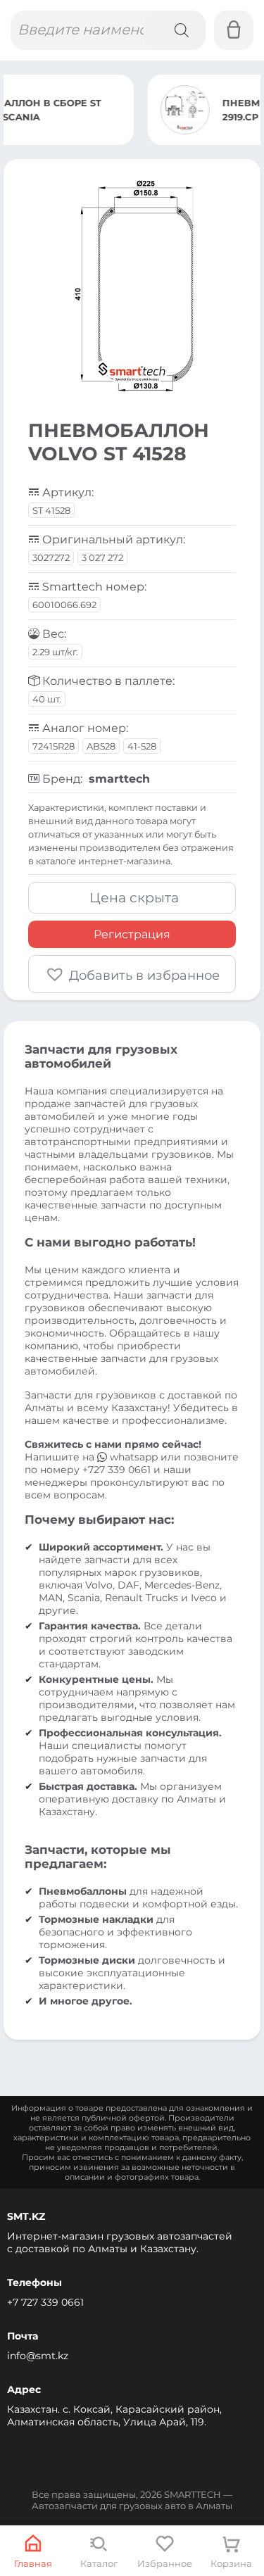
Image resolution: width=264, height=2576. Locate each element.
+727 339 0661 (117, 1470)
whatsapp (134, 1457)
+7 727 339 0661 (45, 2302)
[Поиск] (175, 30)
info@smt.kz (38, 2356)
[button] (132, 974)
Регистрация (132, 934)
